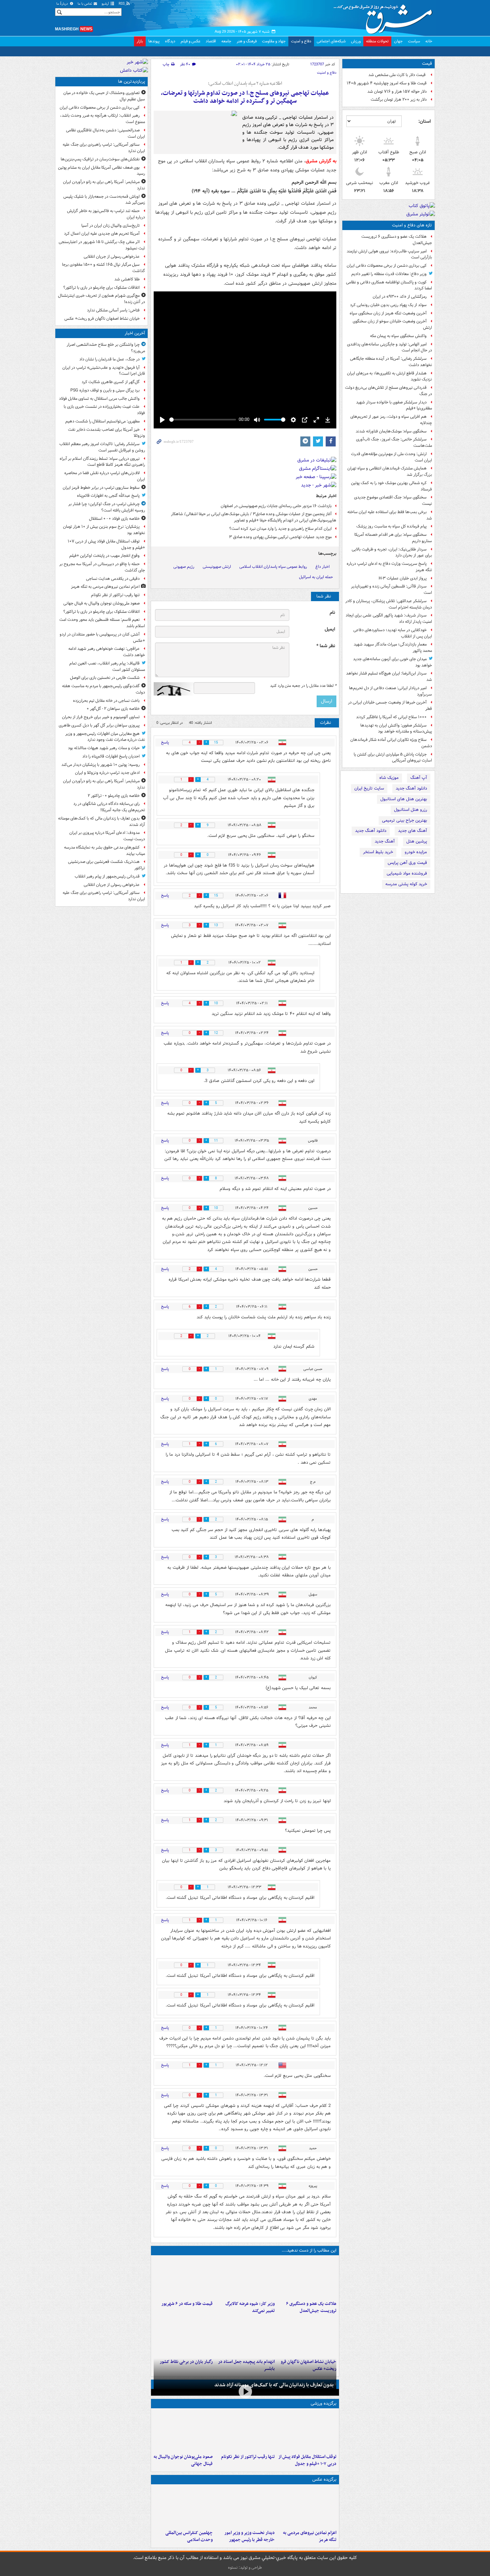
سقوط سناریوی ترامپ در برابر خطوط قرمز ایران (101, 488)
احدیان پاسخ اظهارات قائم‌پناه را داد (111, 756)
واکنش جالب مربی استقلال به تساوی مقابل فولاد (99, 399)
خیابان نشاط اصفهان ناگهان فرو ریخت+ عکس (102, 319)
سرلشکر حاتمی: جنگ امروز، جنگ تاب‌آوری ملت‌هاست (394, 442)
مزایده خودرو (416, 852)
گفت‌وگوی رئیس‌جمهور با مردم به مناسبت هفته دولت (103, 689)
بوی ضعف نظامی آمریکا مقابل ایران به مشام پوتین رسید (101, 171)
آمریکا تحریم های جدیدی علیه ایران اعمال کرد (102, 234)
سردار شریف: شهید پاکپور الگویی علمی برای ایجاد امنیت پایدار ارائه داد (389, 618)
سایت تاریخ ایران (369, 788)
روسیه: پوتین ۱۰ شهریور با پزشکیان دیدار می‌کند (100, 765)
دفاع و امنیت (301, 41)
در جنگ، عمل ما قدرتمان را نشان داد (109, 359)
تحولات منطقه (377, 41)
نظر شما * (326, 646)
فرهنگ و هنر (247, 41)
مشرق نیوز (385, 17)
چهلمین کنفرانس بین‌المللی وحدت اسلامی (189, 2536)
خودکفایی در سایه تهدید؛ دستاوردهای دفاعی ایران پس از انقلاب (393, 633)
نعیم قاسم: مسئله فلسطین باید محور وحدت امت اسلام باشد (102, 623)
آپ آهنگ (419, 778)
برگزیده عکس (324, 2479)
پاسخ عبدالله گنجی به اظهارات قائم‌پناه (108, 496)
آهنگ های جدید (412, 831)
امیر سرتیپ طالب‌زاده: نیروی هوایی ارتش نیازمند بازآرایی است (389, 254)
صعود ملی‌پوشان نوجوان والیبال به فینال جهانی (183, 2460)
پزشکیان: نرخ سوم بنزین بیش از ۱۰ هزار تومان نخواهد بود (104, 530)
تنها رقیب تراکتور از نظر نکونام (248, 2457)
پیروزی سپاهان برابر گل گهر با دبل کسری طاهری (99, 725)
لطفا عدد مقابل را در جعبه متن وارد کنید (303, 686)
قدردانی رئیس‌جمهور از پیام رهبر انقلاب (107, 876)
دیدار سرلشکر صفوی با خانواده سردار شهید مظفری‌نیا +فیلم (394, 405)
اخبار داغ (322, 567)
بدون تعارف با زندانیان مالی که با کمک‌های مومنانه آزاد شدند (274, 2385)
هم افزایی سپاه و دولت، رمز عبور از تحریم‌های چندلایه (391, 420)
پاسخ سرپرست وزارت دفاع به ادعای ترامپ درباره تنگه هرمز (389, 567)
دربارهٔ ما (63, 4)
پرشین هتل (417, 841)
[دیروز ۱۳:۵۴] (245, 2336)
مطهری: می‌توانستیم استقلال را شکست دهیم (102, 421)
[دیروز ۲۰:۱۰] (307, 2278)
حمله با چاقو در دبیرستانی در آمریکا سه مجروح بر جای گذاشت (102, 567)
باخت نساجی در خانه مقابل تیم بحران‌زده (106, 701)
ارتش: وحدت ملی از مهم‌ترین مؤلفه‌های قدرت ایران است (391, 457)
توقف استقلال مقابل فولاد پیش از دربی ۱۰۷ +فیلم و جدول (307, 2460)
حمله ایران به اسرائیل (316, 577)
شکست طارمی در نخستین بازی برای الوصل (105, 678)
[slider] (203, 420)
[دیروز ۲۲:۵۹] (307, 2507)
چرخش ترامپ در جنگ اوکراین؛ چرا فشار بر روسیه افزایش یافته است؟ (107, 507)
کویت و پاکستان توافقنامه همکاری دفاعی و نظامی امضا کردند (389, 285)
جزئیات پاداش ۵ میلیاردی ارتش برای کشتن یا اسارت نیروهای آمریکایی (393, 758)
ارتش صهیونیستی (217, 567)
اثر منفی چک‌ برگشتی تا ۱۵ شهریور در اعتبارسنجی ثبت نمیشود (102, 245)
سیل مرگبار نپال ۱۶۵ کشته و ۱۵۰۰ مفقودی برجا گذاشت (103, 268)
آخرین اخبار (135, 333)
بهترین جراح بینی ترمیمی (404, 820)
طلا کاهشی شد (127, 279)
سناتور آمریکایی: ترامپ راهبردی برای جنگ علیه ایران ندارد (104, 148)
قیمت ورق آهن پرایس (407, 863)
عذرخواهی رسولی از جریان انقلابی (112, 257)
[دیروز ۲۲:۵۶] (183, 2431)
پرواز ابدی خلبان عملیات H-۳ (403, 578)
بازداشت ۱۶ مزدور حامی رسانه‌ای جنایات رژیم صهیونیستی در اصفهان (276, 506)
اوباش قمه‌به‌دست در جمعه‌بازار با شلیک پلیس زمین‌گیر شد (104, 200)
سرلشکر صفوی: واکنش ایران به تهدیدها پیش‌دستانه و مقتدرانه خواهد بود (396, 729)
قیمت (427, 64)
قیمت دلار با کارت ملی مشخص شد (397, 75)
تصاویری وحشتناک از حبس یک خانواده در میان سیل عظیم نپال (104, 96)
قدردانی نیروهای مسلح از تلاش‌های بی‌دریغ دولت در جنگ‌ (388, 391)
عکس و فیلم (190, 41)
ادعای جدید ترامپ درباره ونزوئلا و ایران (107, 773)
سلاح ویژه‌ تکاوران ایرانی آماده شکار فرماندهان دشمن (391, 743)
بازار (140, 41)
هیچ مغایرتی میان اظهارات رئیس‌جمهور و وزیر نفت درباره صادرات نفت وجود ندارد (105, 737)
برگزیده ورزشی (323, 2403)
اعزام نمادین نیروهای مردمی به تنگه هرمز (310, 2536)
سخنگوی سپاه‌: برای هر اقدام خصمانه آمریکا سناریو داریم (393, 538)
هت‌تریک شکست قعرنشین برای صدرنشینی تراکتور (106, 865)
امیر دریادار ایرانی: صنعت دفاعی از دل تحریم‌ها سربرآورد (390, 691)
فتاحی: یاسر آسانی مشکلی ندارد (113, 310)
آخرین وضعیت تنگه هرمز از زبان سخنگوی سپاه (388, 313)
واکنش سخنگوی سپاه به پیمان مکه (398, 336)
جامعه (226, 41)
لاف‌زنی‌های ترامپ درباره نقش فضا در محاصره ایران (105, 476)
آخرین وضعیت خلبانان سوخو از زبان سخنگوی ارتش (392, 324)
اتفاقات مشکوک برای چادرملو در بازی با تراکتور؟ (101, 288)
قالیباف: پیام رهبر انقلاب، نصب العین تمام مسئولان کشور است (107, 667)
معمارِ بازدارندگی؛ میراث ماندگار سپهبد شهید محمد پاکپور (393, 648)
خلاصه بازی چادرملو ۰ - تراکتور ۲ (114, 796)
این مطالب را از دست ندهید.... (309, 2250)
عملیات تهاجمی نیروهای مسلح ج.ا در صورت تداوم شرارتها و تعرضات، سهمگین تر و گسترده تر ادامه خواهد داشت (245, 97)
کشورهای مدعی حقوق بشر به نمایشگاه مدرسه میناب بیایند (104, 851)
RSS (122, 4)
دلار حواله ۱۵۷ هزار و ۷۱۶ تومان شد (397, 92)
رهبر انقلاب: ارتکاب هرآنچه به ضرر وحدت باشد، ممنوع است (102, 119)
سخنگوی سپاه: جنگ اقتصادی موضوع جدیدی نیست (393, 500)
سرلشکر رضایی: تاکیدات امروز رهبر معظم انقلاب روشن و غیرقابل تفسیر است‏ (102, 447)
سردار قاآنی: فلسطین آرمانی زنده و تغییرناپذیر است (391, 589)
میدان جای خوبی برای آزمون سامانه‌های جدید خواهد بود (392, 662)
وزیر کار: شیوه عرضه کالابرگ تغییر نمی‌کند (250, 2307)
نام (332, 613)
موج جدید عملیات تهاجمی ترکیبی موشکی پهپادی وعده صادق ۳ (280, 537)
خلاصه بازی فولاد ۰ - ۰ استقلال (114, 519)
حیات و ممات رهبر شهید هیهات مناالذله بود (104, 748)
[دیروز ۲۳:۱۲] (307, 2431)
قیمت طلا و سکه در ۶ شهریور (187, 2304)
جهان (398, 41)
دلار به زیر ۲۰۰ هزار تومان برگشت (399, 100)
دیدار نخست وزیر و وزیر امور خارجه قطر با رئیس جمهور (249, 2536)
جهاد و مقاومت (274, 41)
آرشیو (106, 4)
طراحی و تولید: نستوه (245, 2567)
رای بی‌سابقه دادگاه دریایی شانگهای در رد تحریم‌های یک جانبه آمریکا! (109, 807)
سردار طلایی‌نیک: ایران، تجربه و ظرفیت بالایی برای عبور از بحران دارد (392, 552)
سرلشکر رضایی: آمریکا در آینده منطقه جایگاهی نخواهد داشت (391, 362)
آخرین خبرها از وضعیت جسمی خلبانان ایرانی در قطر (390, 706)
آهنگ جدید (385, 841)
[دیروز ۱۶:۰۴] (307, 2336)
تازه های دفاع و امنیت (412, 225)
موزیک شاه (389, 778)
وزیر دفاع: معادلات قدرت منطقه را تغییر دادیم (389, 274)
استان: (424, 121)
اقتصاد (211, 41)
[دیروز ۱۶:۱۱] (183, 2278)
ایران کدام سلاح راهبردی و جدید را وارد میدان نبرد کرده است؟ (280, 529)
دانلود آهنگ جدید (411, 788)
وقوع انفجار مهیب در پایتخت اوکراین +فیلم (104, 556)
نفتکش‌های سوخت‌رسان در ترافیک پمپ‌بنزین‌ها (100, 159)
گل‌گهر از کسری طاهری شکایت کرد (111, 382)
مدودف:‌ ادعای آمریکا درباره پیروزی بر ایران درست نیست (107, 836)
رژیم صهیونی (184, 567)
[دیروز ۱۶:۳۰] (245, 2278)
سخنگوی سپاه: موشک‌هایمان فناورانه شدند (391, 431)
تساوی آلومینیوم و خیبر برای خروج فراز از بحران (101, 717)
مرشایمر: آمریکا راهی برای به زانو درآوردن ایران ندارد (104, 185)
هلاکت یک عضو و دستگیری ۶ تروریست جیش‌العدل (397, 240)
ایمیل (330, 629)
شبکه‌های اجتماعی (331, 41)
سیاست (414, 41)
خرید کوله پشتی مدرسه (406, 884)
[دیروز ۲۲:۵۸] (245, 2431)
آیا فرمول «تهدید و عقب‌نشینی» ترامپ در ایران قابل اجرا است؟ (104, 371)
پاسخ (165, 742)
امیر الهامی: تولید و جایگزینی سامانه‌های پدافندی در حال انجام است (389, 347)
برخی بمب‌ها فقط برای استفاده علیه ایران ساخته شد (390, 515)
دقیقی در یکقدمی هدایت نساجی (113, 579)
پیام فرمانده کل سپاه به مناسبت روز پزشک (391, 526)
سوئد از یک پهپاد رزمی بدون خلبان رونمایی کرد (388, 305)
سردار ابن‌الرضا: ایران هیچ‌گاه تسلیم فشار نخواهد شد (389, 677)
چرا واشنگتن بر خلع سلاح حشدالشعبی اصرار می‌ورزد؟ (106, 348)
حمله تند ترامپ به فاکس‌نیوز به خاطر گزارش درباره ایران (106, 214)
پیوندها (154, 41)
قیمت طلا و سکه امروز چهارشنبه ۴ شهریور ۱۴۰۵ (387, 83)
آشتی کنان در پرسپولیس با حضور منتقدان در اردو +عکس (102, 637)
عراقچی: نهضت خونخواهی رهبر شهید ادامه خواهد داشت (107, 652)
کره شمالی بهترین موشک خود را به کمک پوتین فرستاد (391, 486)
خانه (429, 41)
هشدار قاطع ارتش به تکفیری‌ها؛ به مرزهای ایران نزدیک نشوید (389, 376)
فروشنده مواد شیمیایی (407, 873)
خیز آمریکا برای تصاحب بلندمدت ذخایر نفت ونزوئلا (106, 433)
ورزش (356, 41)
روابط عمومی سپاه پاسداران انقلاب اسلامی (273, 567)
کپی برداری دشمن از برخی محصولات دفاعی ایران (387, 266)
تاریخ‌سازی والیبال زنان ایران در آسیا (110, 226)
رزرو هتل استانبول (410, 810)
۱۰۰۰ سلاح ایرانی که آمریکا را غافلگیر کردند (391, 717)
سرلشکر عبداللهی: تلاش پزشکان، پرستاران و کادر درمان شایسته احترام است (389, 604)
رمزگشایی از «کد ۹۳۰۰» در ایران (400, 297)
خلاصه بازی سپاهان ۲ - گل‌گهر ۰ (113, 709)
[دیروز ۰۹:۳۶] (183, 2336)
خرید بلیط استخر (378, 852)
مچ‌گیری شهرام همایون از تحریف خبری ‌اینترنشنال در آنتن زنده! (101, 299)
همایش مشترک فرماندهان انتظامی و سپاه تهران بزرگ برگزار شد (390, 471)
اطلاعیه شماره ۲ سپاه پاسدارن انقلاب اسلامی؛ (245, 84)
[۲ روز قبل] (245, 2507)
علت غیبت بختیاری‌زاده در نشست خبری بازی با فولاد (104, 410)
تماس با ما (85, 4)
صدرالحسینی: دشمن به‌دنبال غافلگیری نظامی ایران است (105, 133)
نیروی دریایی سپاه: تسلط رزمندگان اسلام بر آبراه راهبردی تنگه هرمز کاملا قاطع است (102, 462)
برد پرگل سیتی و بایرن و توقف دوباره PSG (105, 390)
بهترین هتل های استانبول (404, 799)
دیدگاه (170, 41)
